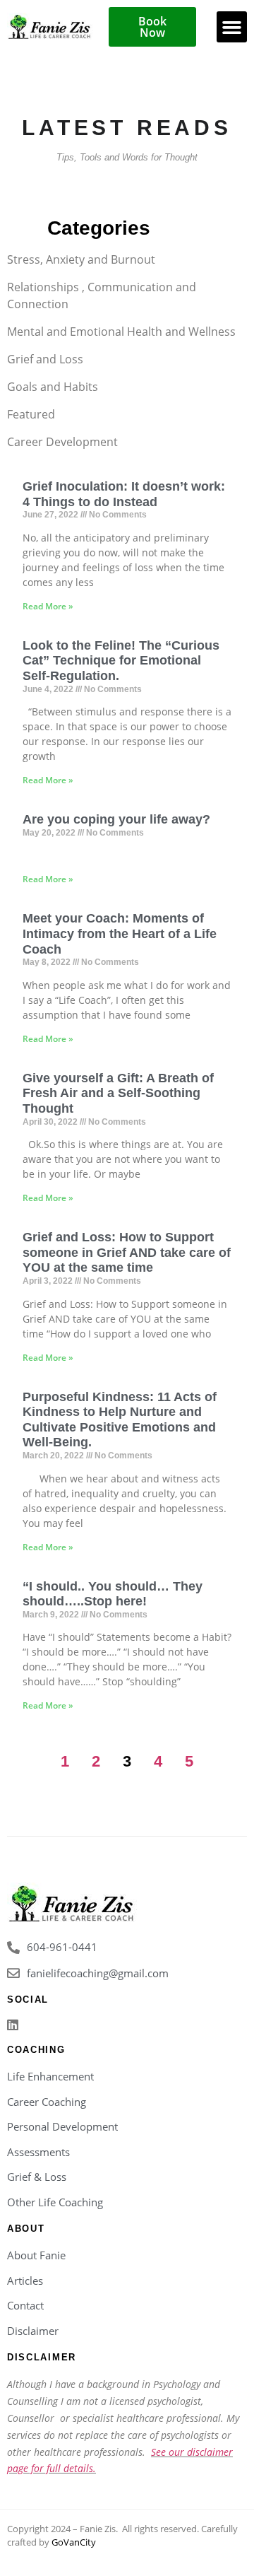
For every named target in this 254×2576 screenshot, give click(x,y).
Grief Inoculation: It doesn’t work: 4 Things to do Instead (124, 494)
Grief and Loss (45, 359)
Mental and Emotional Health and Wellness (121, 332)
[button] (232, 27)
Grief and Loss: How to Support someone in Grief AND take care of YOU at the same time (127, 1252)
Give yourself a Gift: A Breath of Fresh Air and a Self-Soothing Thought (118, 1093)
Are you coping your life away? (116, 819)
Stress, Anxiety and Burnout (81, 259)
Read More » (48, 606)
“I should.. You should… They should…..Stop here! (113, 1594)
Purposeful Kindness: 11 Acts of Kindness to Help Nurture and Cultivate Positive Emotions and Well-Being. (120, 1420)
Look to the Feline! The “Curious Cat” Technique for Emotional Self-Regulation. (121, 661)
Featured (31, 414)
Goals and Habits (53, 387)
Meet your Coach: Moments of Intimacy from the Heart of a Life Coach (120, 933)
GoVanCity (74, 2542)
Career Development (62, 442)
